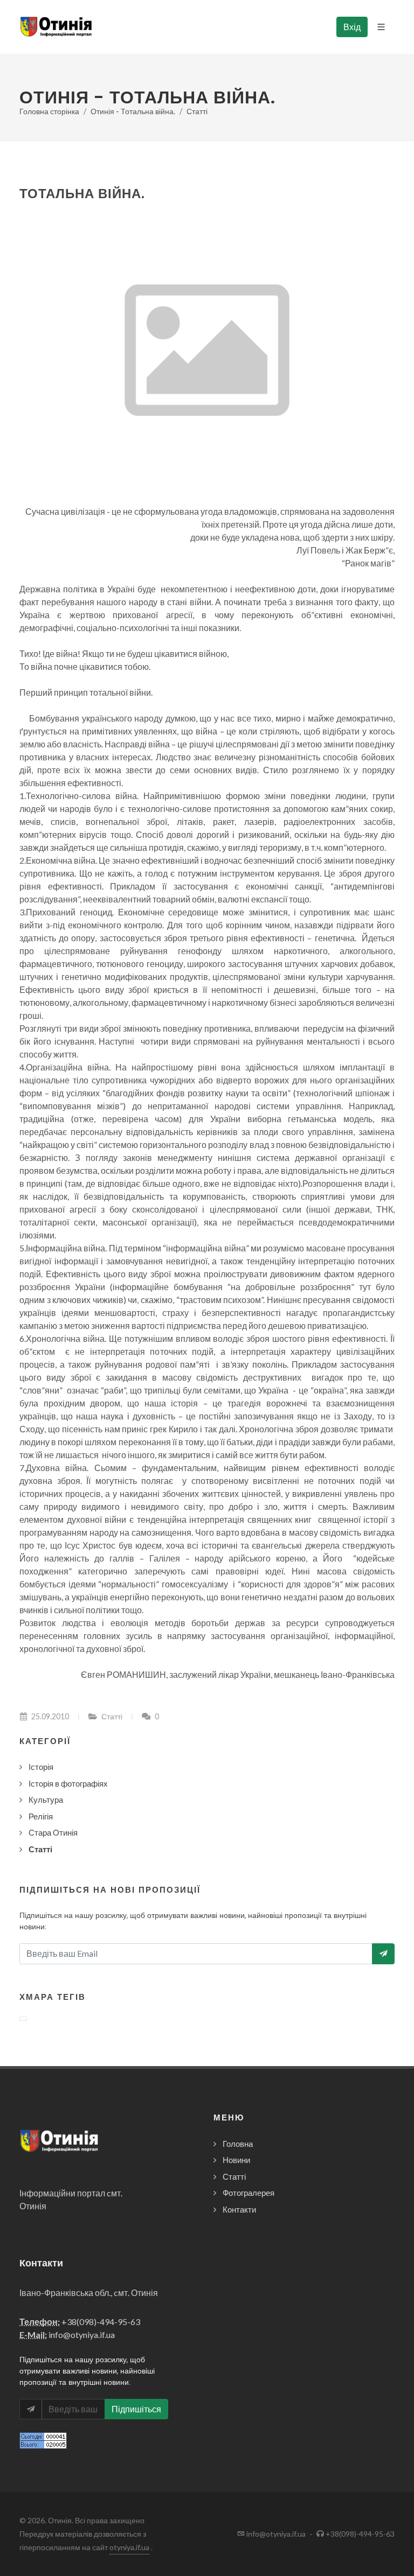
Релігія (41, 1816)
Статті (197, 111)
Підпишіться (136, 2409)
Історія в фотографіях (68, 1783)
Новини (236, 2160)
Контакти (239, 2209)
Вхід (352, 27)
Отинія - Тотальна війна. (133, 111)
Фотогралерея (249, 2193)
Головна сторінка (49, 111)
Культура (46, 1800)
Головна (238, 2144)
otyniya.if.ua (129, 2547)
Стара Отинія (53, 1832)
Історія (41, 1767)
